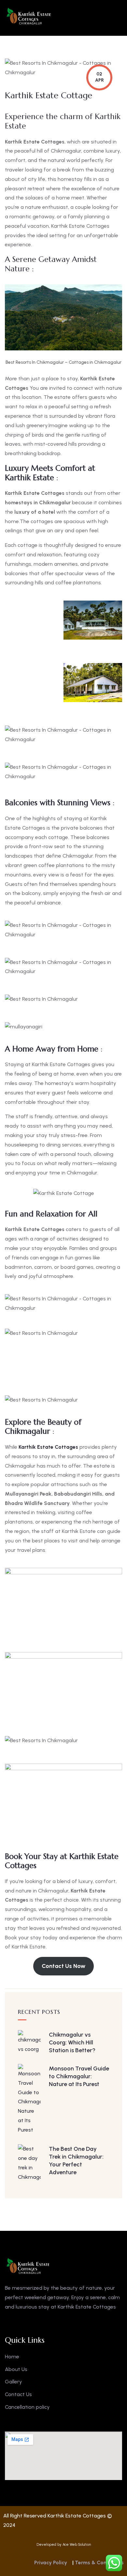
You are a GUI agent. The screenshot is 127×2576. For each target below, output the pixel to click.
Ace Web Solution (77, 2545)
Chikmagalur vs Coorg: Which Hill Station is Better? (72, 2042)
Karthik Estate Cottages (49, 1447)
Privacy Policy (51, 2562)
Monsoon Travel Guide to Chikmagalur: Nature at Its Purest (79, 2076)
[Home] (29, 16)
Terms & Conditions (99, 2562)
